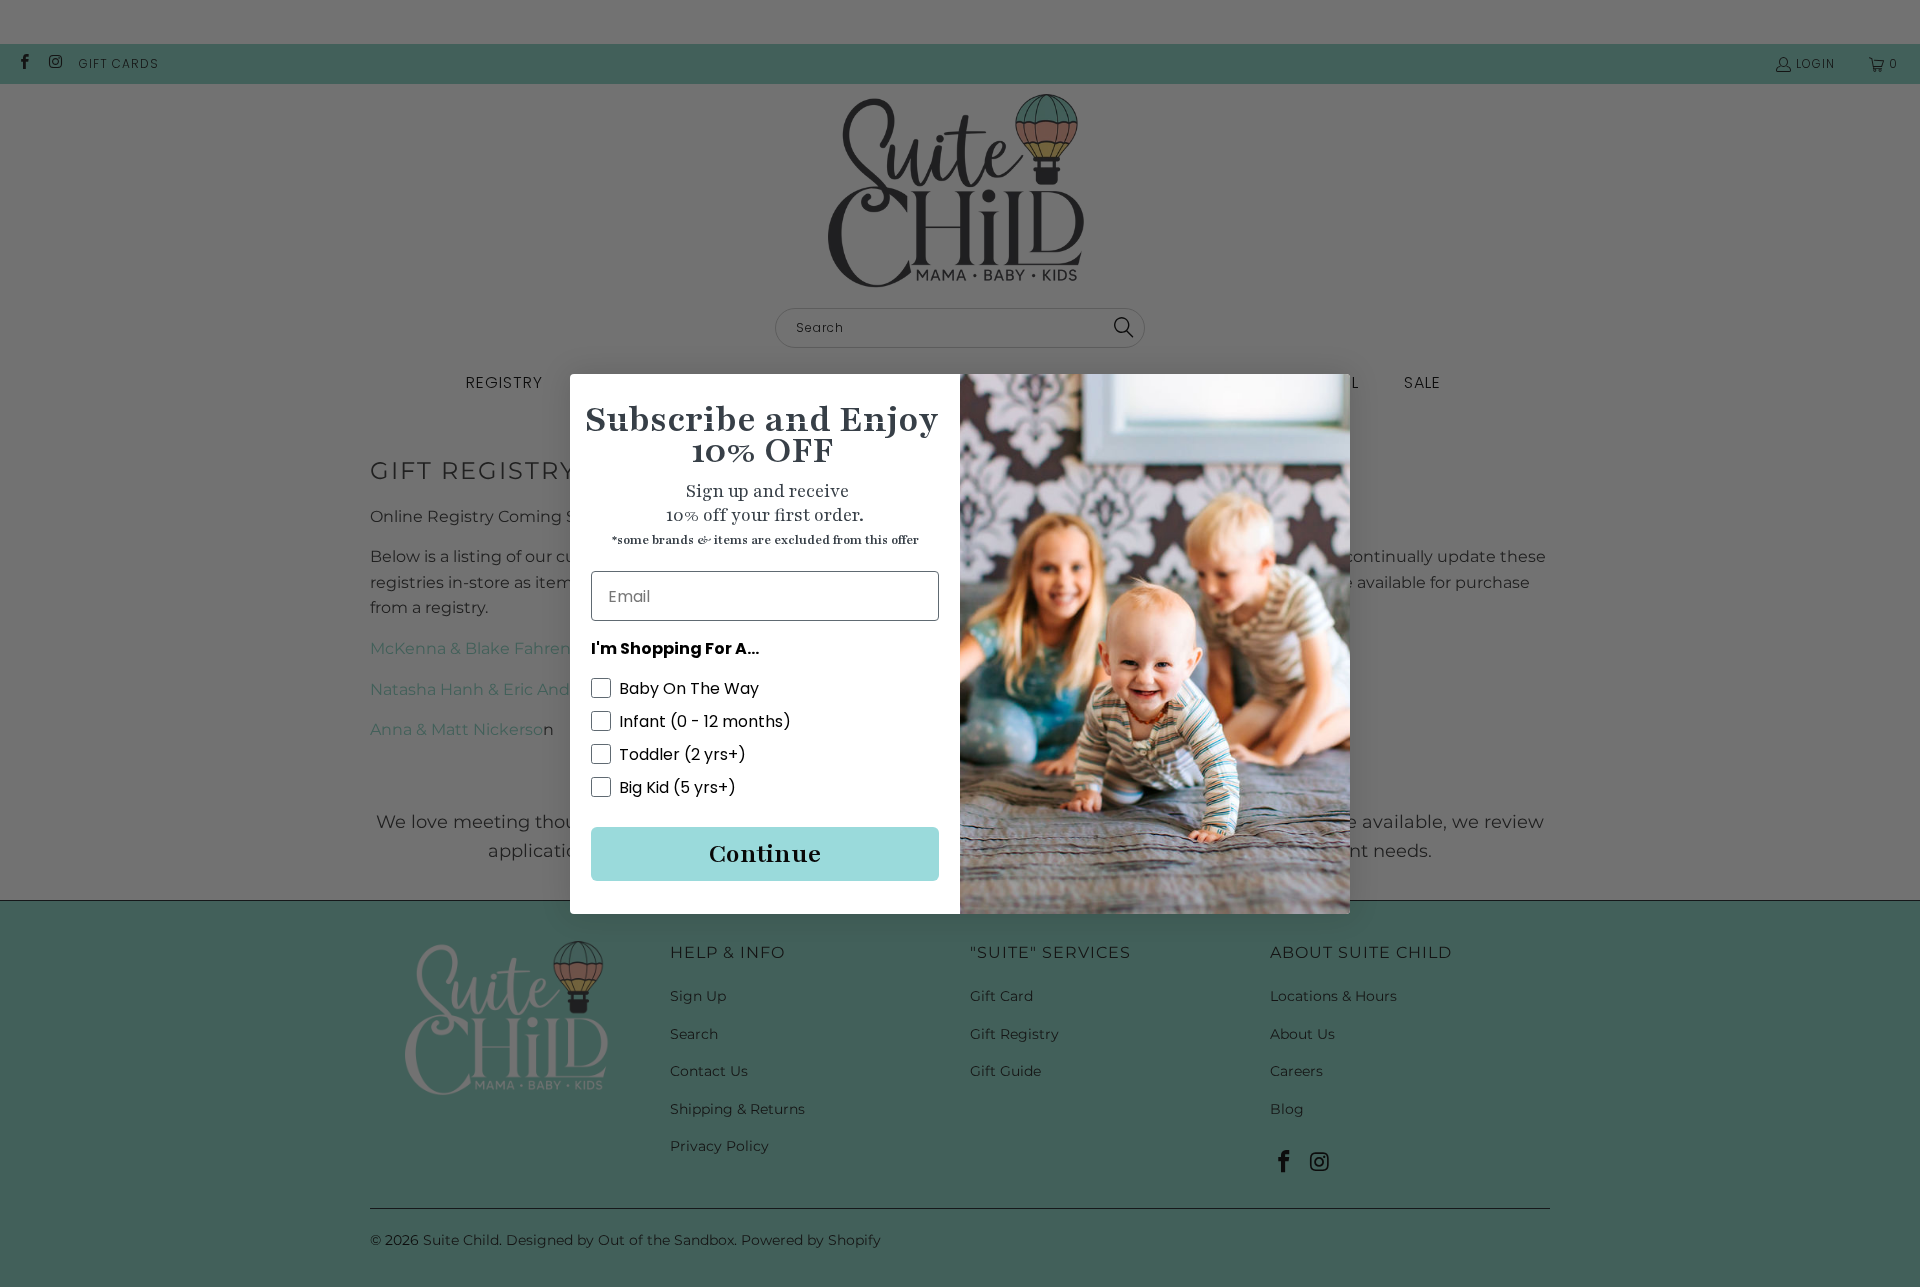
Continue (765, 854)
